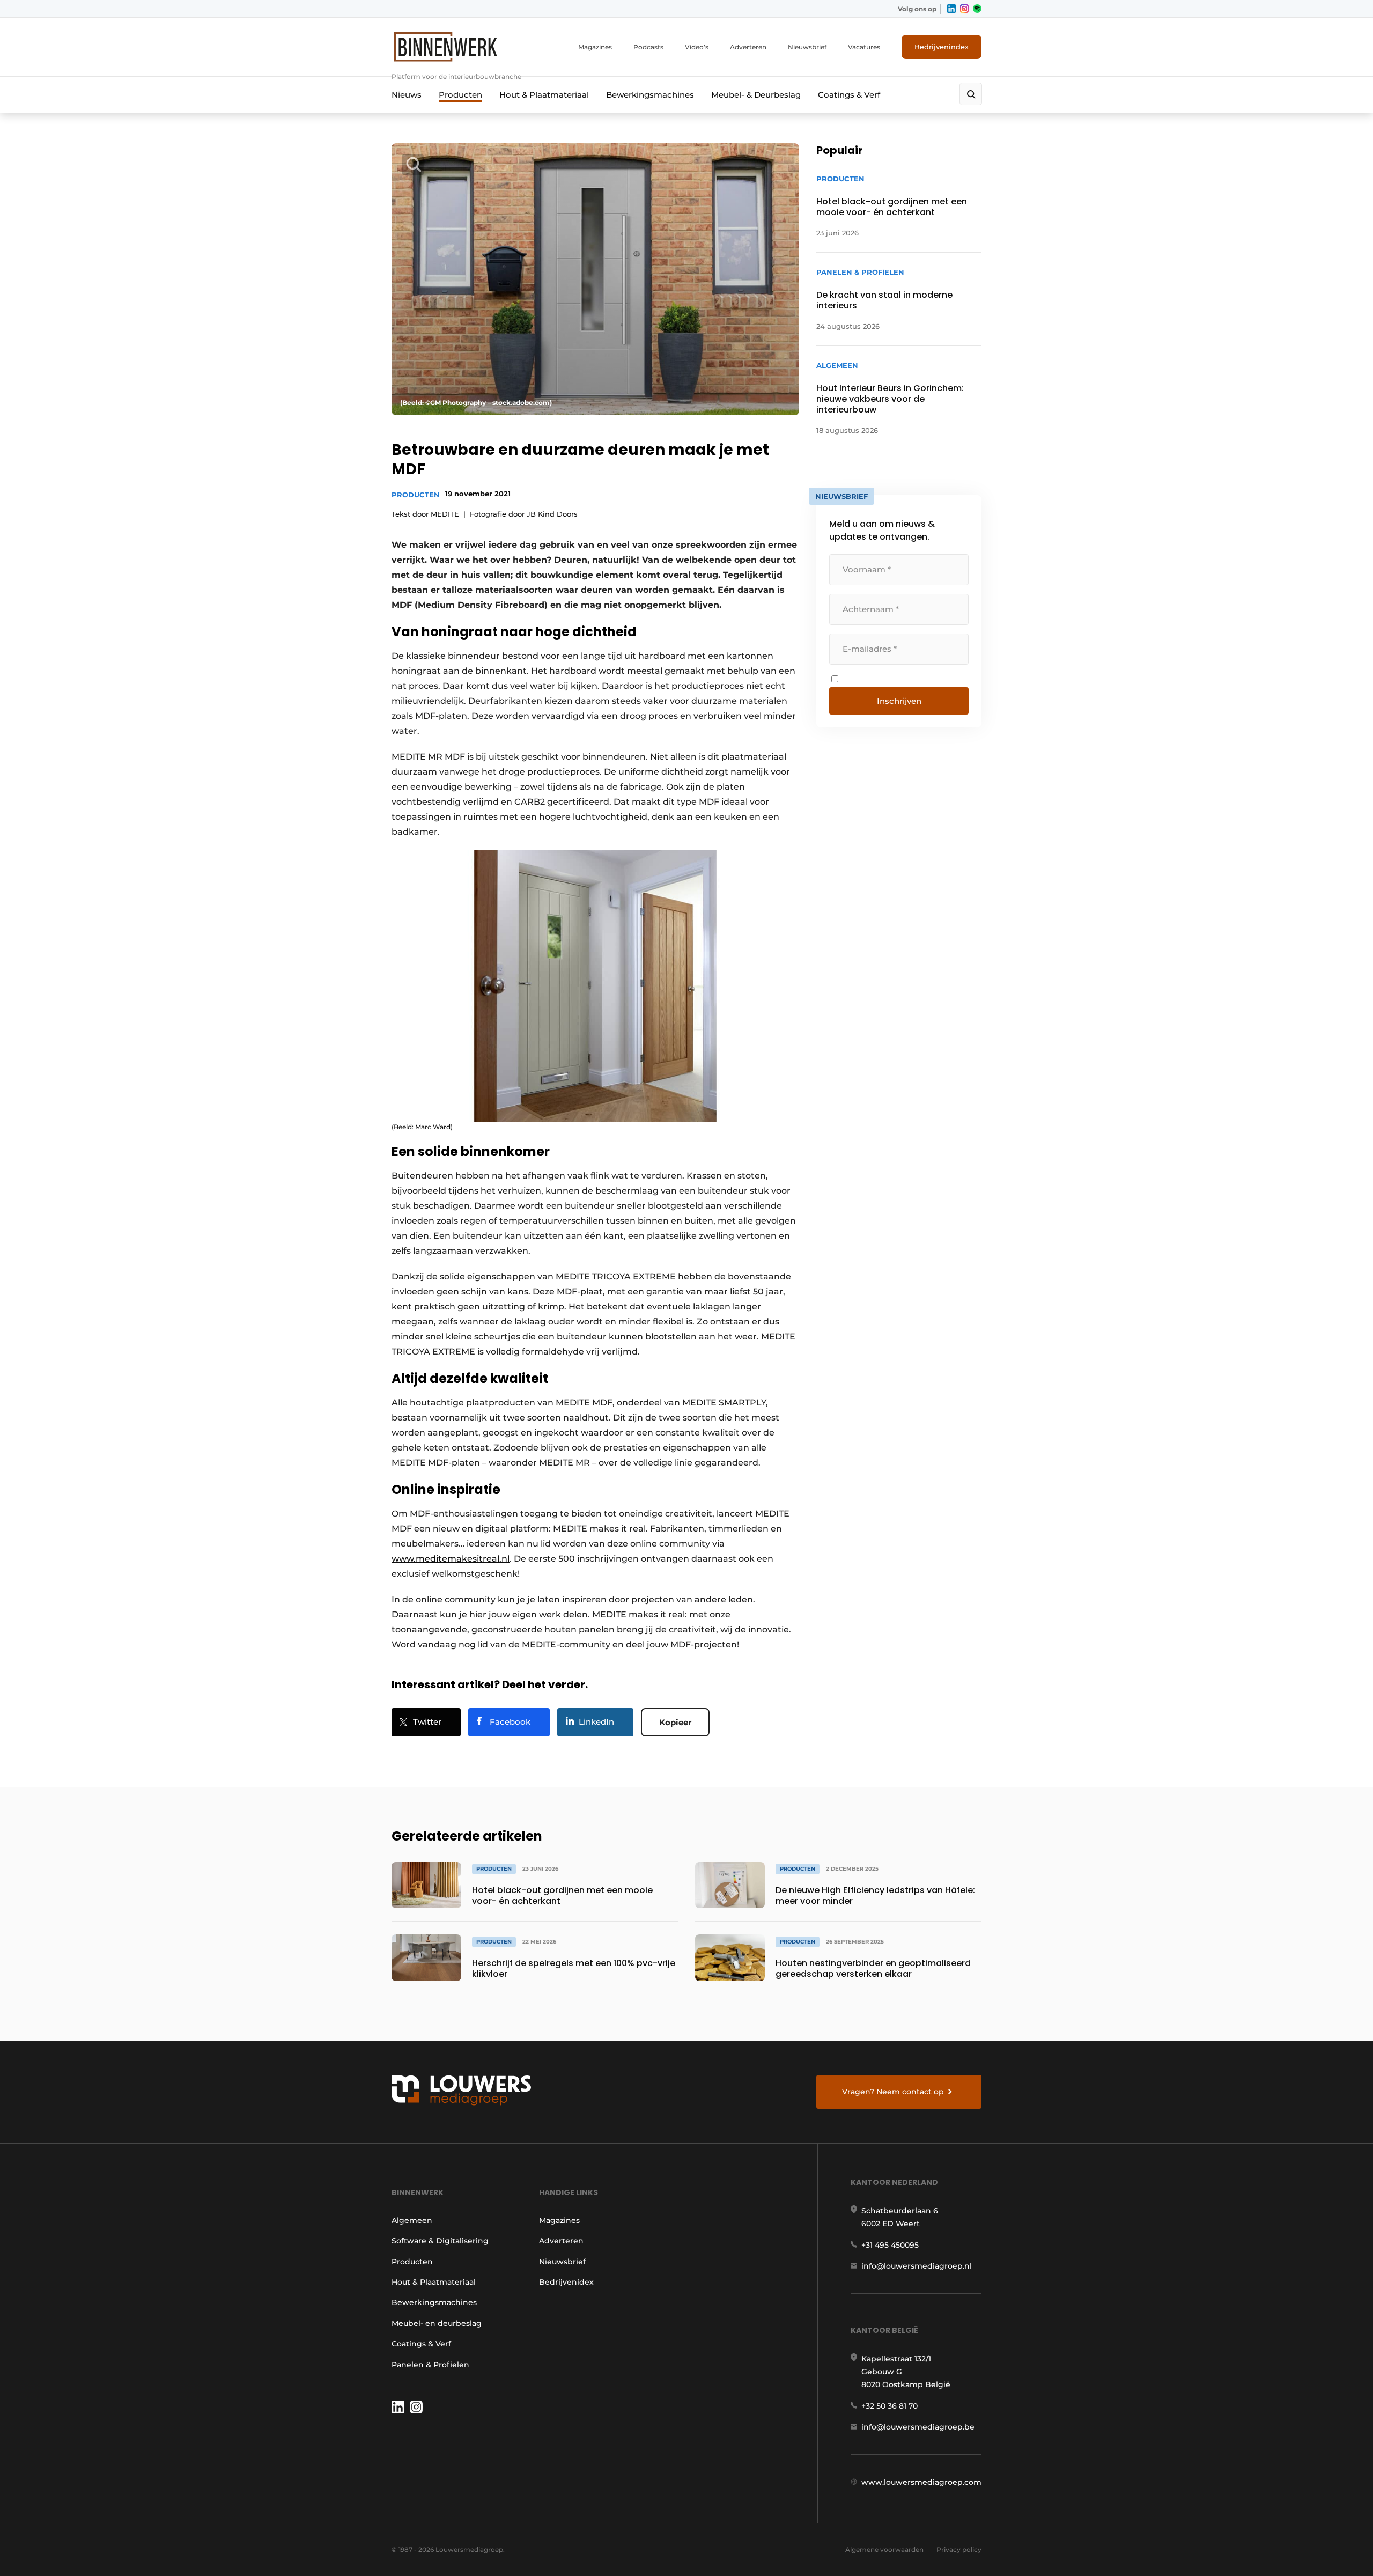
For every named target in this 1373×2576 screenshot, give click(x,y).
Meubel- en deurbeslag (437, 2323)
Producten (460, 95)
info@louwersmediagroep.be (918, 2427)
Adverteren (748, 47)
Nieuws (407, 95)
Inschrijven (899, 701)
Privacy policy (959, 2549)
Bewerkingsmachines (650, 95)
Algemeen (412, 2220)
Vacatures (864, 47)
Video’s (697, 47)
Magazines (595, 47)
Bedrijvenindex (942, 47)
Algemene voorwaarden (884, 2549)
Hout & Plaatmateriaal (544, 95)
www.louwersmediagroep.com (921, 2482)
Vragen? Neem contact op (893, 2092)
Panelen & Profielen (430, 2365)
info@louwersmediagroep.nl (917, 2266)
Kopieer (675, 1722)
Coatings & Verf (849, 95)
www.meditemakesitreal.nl (451, 1559)
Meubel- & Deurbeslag (756, 95)
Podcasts (648, 47)
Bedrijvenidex (566, 2282)
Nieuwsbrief (807, 47)
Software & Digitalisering (440, 2241)
